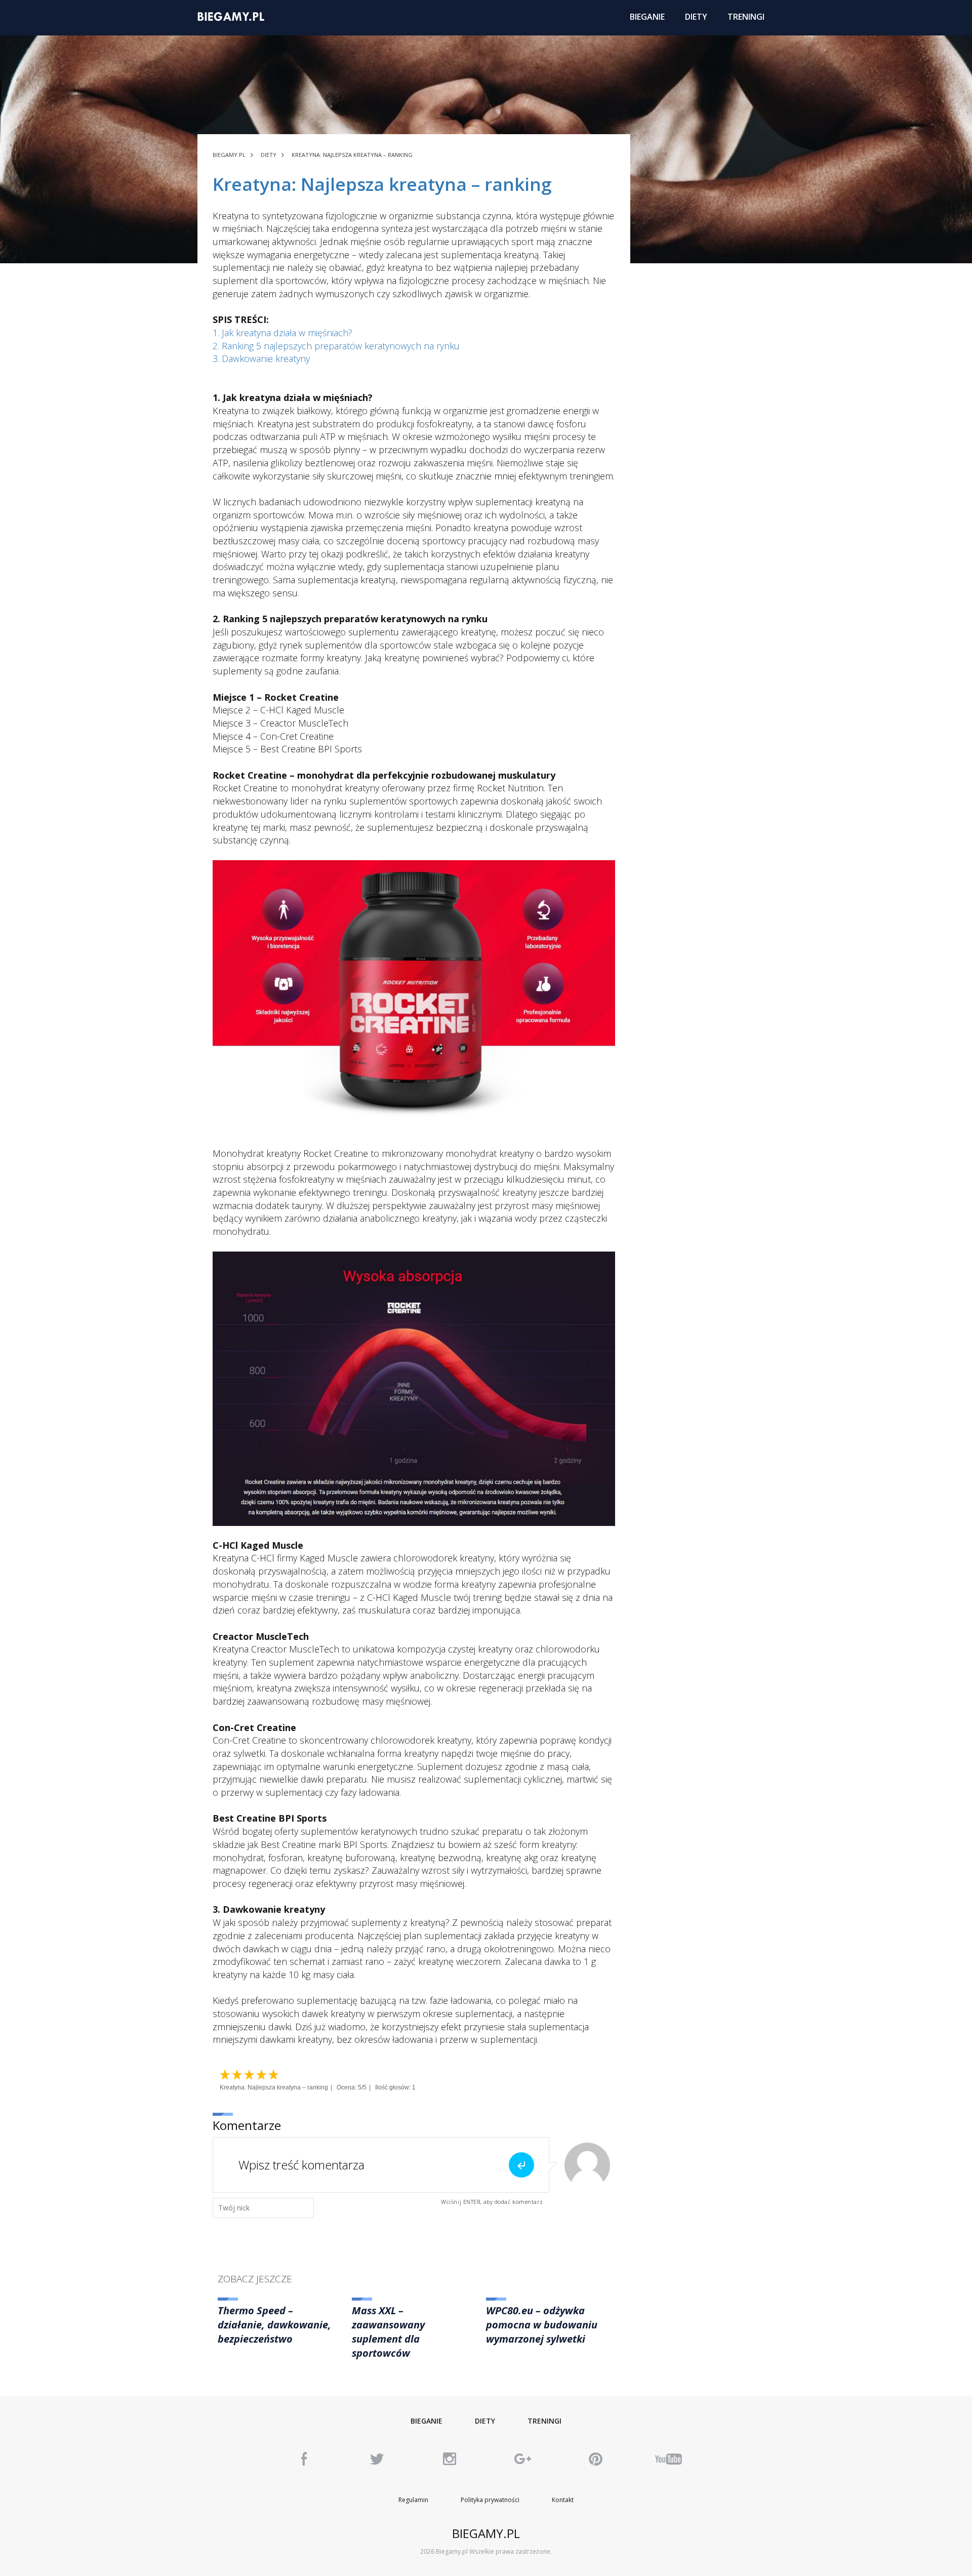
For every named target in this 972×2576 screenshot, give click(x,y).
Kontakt (563, 2500)
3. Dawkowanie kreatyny (261, 358)
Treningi (544, 2421)
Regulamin (413, 2500)
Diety (485, 2421)
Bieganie (427, 2421)
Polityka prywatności (490, 2500)
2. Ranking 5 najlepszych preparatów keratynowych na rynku (336, 346)
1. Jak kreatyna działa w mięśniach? (282, 333)
